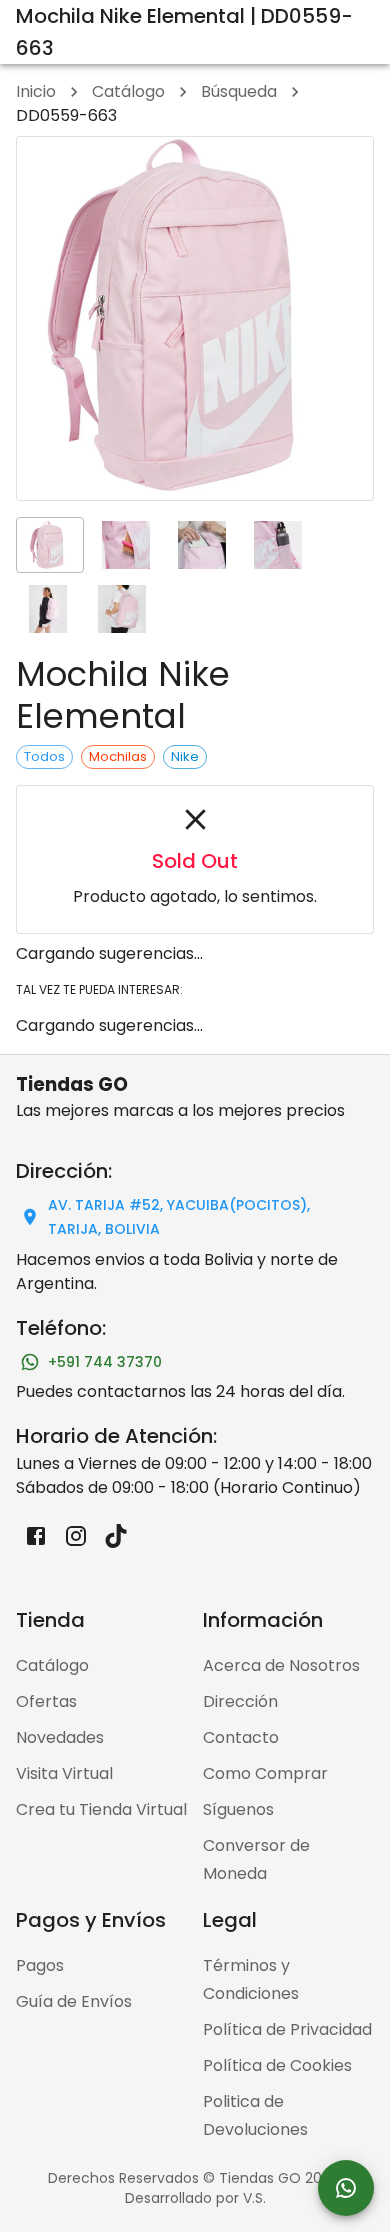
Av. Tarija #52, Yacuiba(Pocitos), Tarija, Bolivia (179, 1217)
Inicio (36, 91)
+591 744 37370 (105, 1362)
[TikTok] (116, 1536)
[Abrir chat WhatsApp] (346, 2188)
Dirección (240, 1701)
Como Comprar (265, 1773)
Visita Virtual (64, 1773)
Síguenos (238, 1809)
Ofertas (46, 1701)
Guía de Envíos (74, 2001)
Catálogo (128, 91)
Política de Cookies (277, 2065)
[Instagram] (76, 1536)
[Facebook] (36, 1536)
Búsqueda (239, 91)
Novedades (60, 1737)
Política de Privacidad (287, 2029)
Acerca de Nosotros (281, 1665)
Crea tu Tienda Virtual (101, 1809)
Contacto (241, 1737)
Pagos (40, 1965)
